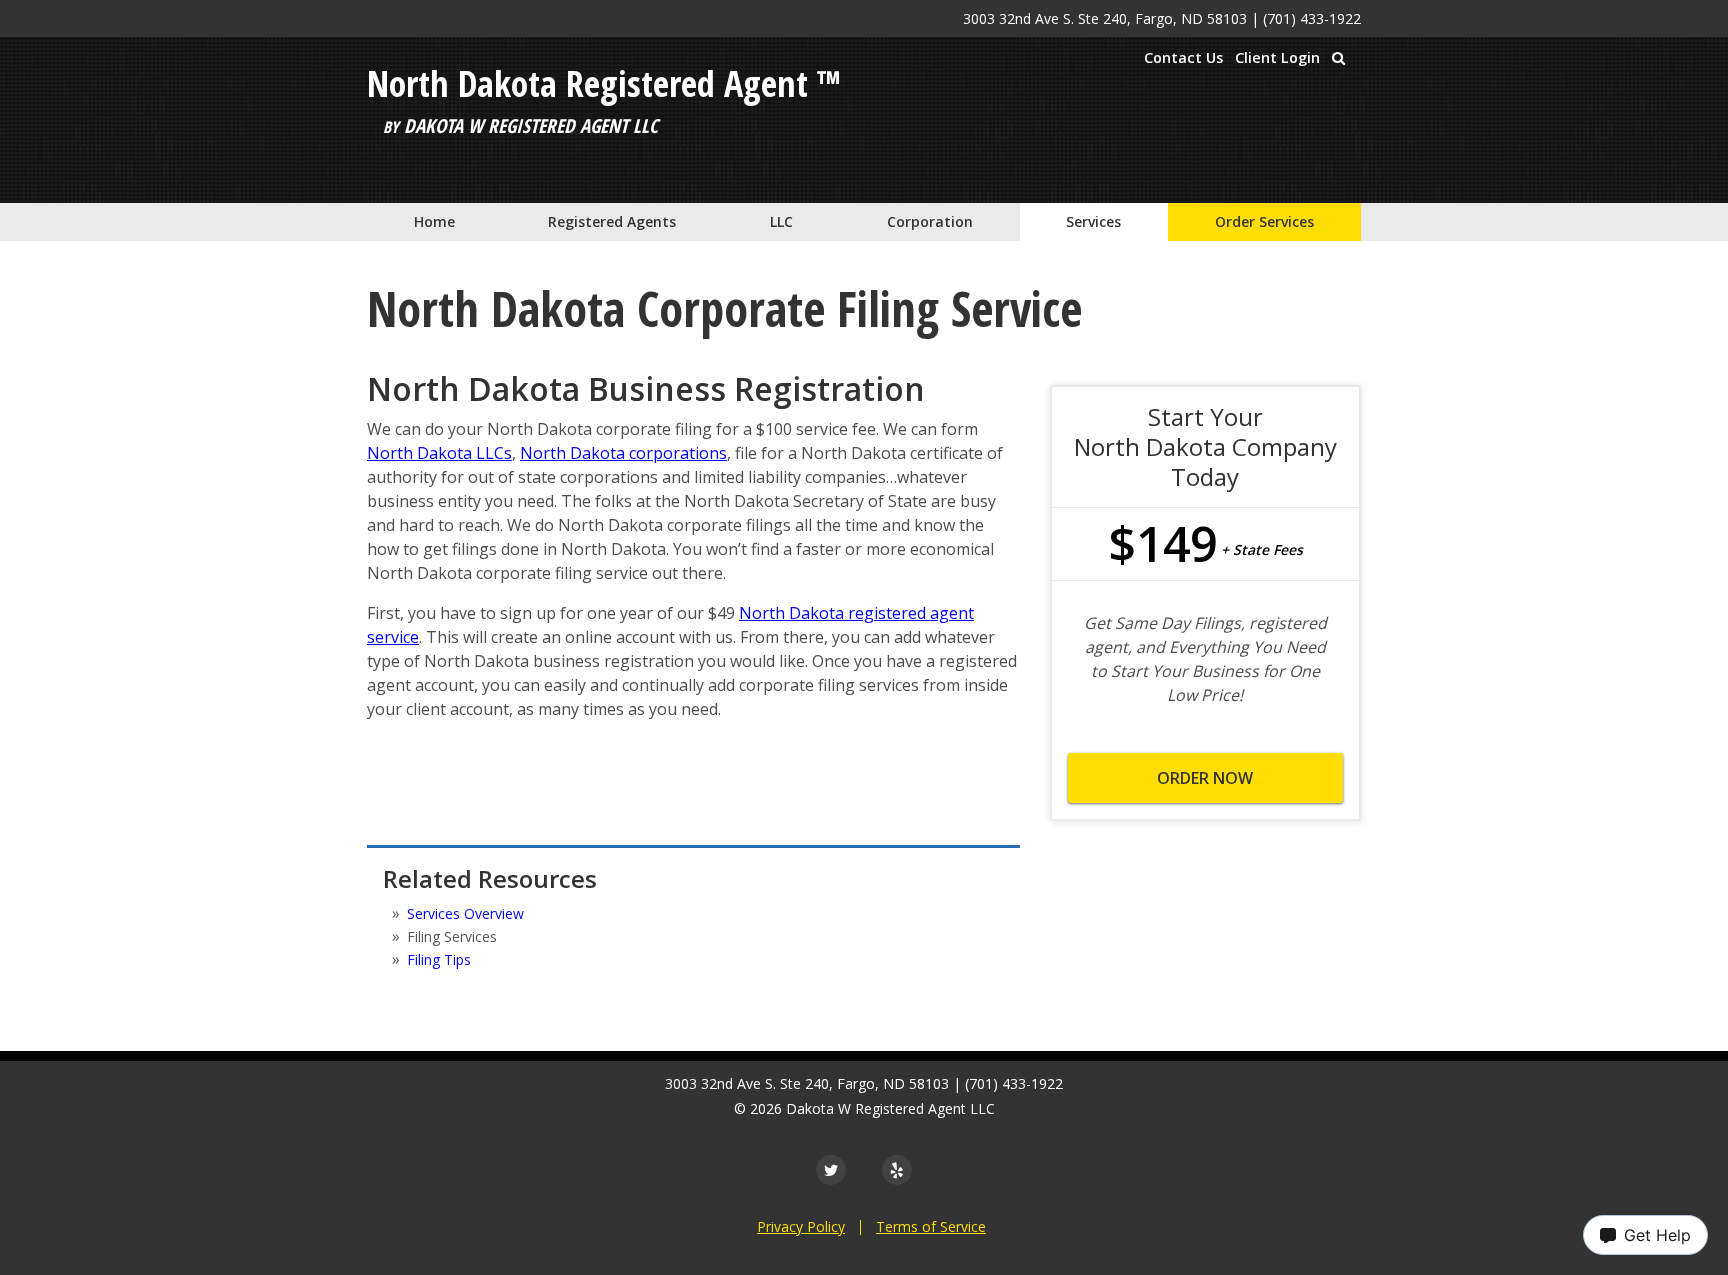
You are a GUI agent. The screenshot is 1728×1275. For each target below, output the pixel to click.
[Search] (1338, 58)
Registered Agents (612, 221)
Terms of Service (931, 1226)
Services (1093, 221)
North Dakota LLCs (439, 453)
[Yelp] (897, 1170)
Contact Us (1183, 57)
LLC (781, 221)
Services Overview (465, 913)
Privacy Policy (801, 1226)
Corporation (930, 221)
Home (434, 221)
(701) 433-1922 (1312, 18)
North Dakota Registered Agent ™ (604, 83)
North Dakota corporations (623, 453)
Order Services (1264, 221)
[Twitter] (831, 1170)
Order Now (1205, 778)
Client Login (1277, 57)
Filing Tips (439, 959)
